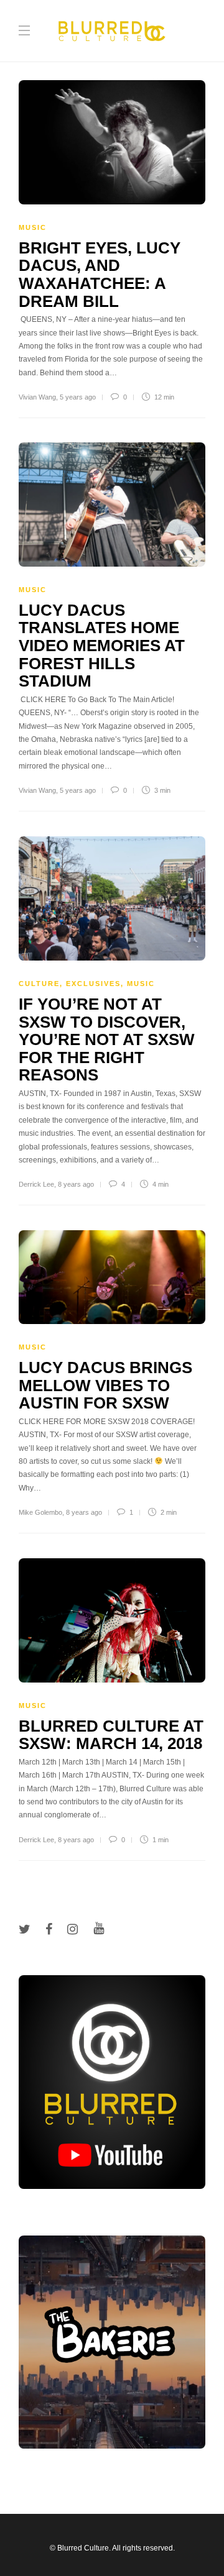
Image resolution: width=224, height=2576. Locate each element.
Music (33, 227)
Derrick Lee (36, 1184)
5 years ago (78, 397)
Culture (39, 984)
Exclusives (93, 984)
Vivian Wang (37, 397)
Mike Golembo (40, 1512)
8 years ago (76, 1184)
